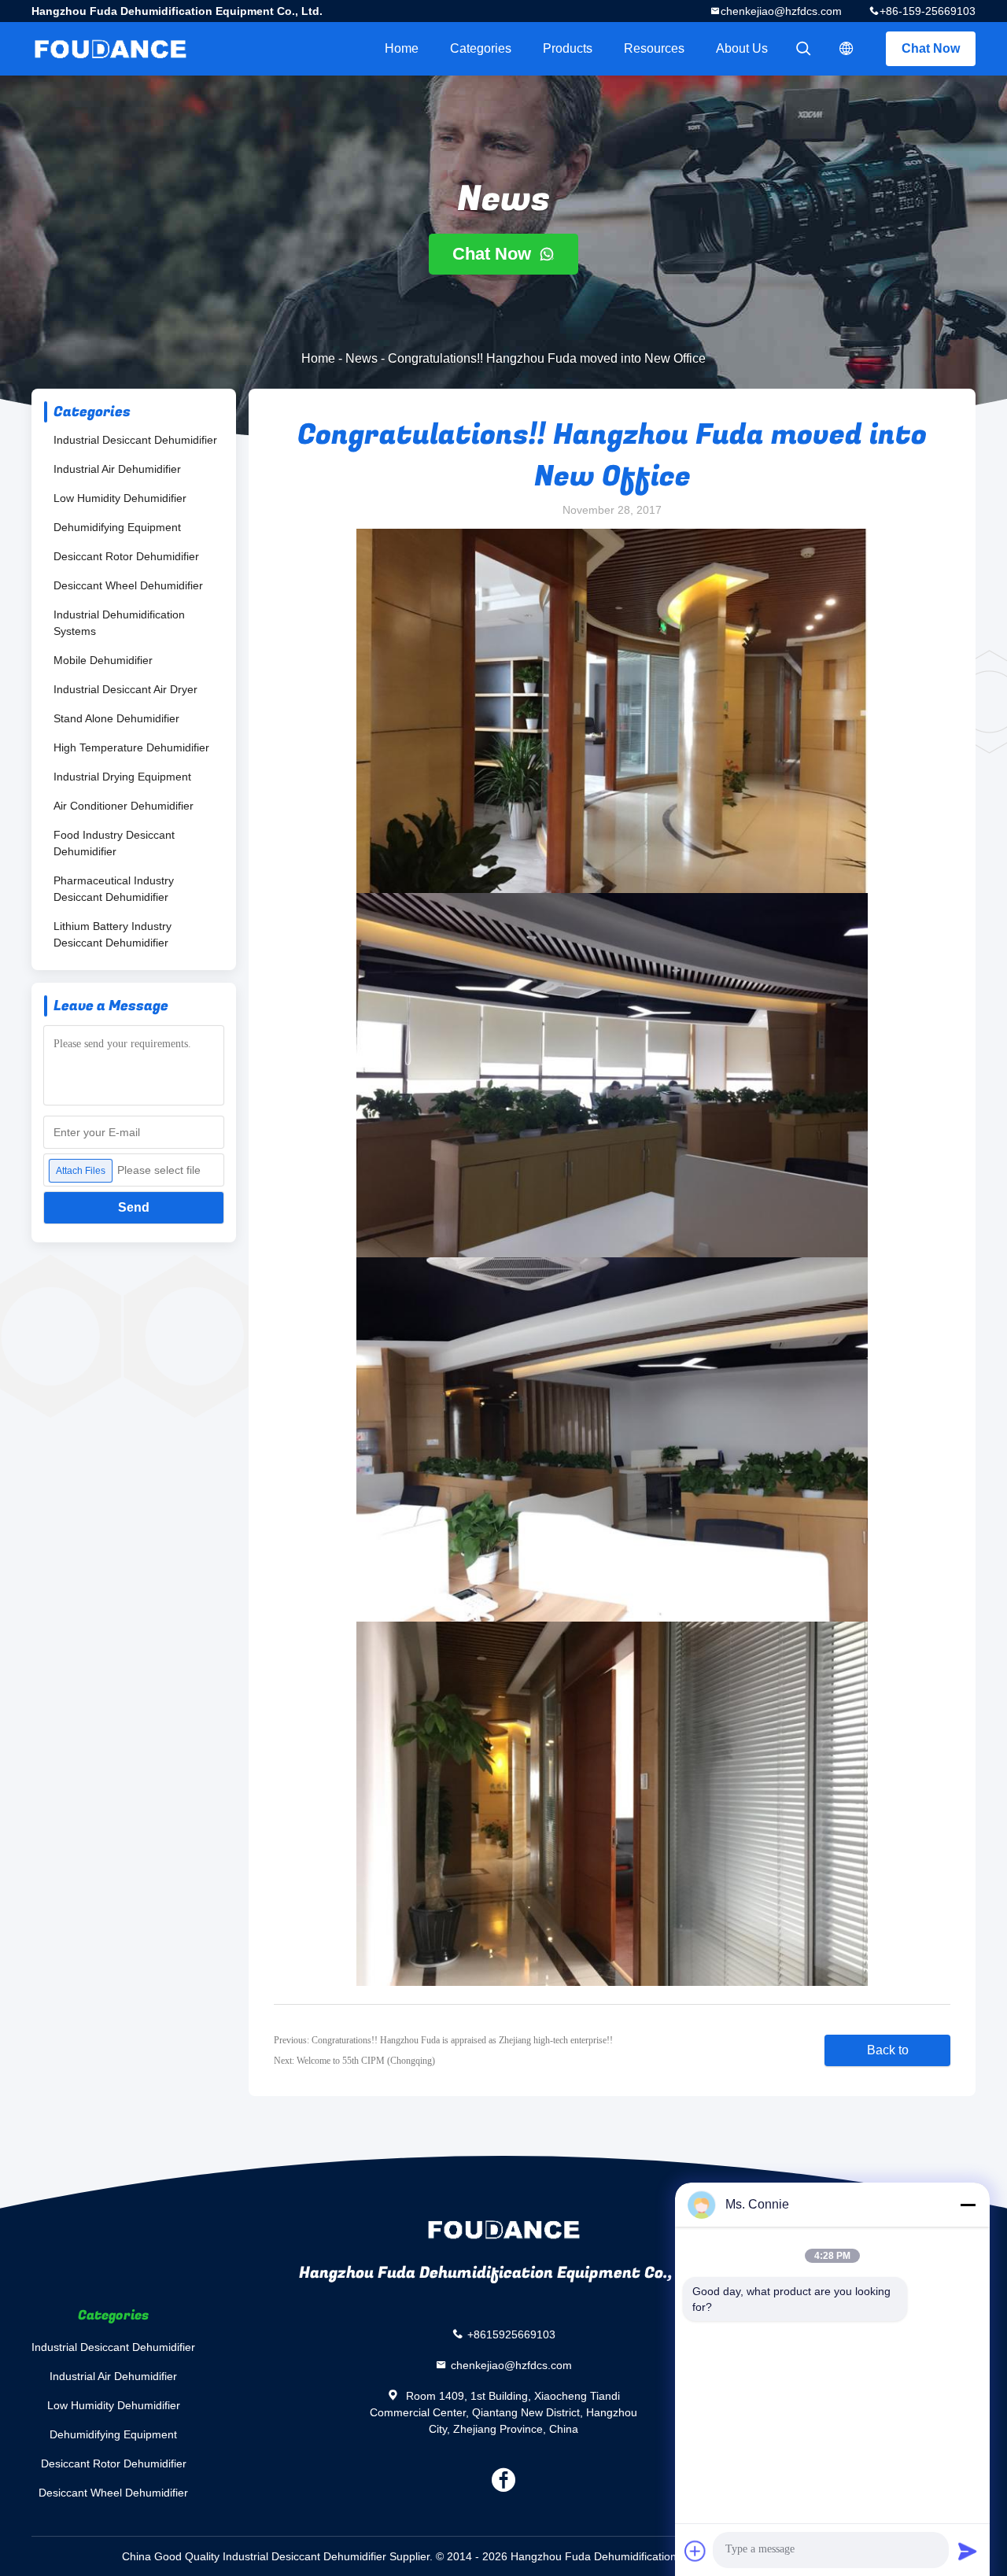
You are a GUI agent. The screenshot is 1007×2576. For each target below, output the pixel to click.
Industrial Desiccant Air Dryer (125, 689)
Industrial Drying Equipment (122, 777)
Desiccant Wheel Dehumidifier (128, 585)
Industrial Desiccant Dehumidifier (135, 440)
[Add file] (695, 2551)
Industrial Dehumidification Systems (119, 623)
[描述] (847, 49)
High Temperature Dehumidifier (131, 747)
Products (568, 48)
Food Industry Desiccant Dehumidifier (114, 843)
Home (402, 48)
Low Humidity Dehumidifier (120, 498)
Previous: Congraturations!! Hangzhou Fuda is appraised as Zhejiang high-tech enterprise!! (443, 2040)
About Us (742, 48)
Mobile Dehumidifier (103, 660)
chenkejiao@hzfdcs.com (781, 11)
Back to (888, 2050)
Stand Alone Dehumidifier (116, 718)
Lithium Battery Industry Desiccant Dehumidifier (113, 934)
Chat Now (931, 48)
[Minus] (968, 2205)
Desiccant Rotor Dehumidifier (126, 556)
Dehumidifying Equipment (117, 527)
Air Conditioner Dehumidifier (124, 806)
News (361, 358)
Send (134, 1207)
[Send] (968, 2551)
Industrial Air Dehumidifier (117, 469)
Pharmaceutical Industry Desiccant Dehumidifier (114, 889)
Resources (654, 48)
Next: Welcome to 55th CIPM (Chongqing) (354, 2061)
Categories (481, 48)
